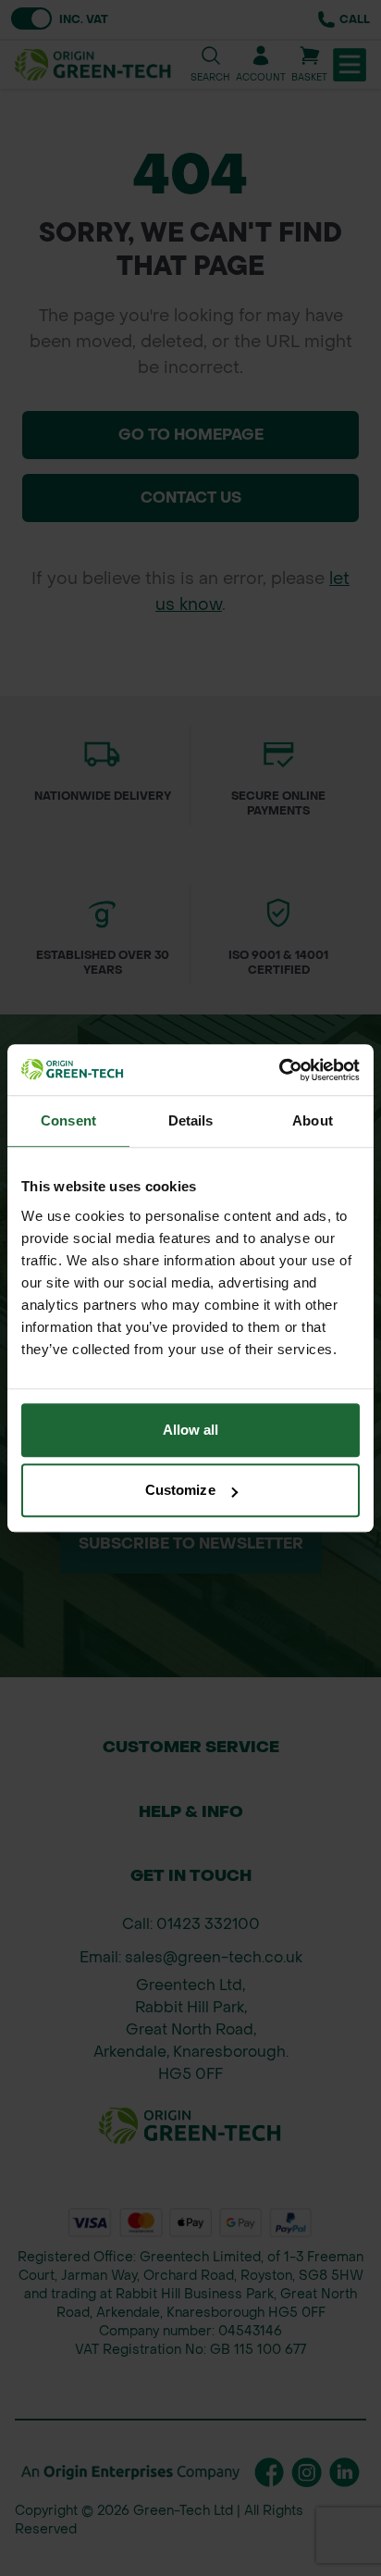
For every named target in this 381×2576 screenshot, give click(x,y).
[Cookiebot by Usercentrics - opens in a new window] (279, 1070)
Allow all (191, 1430)
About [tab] (313, 1120)
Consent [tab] (68, 1120)
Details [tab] (191, 1120)
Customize (180, 1490)
